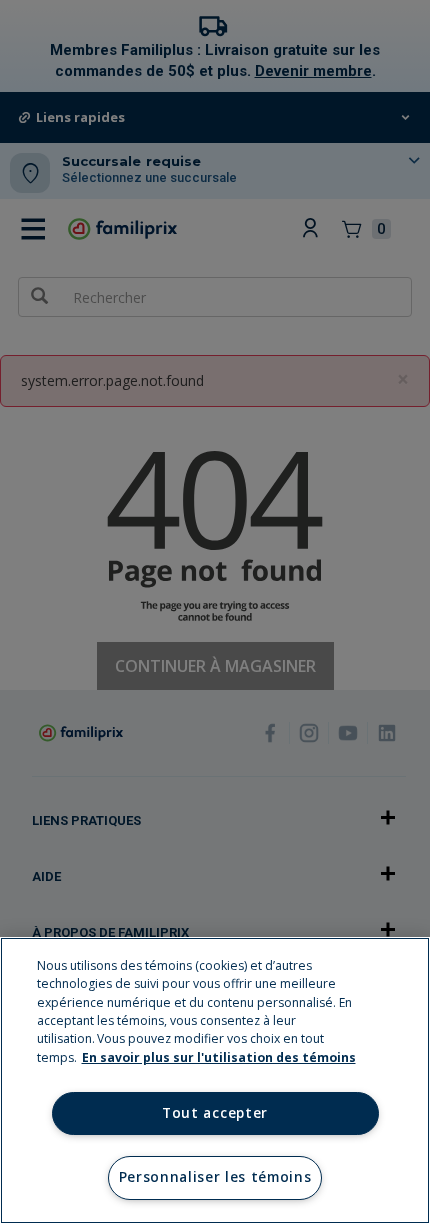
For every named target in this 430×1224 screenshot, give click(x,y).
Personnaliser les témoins (215, 1177)
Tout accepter (215, 1113)
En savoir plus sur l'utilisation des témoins (219, 1057)
